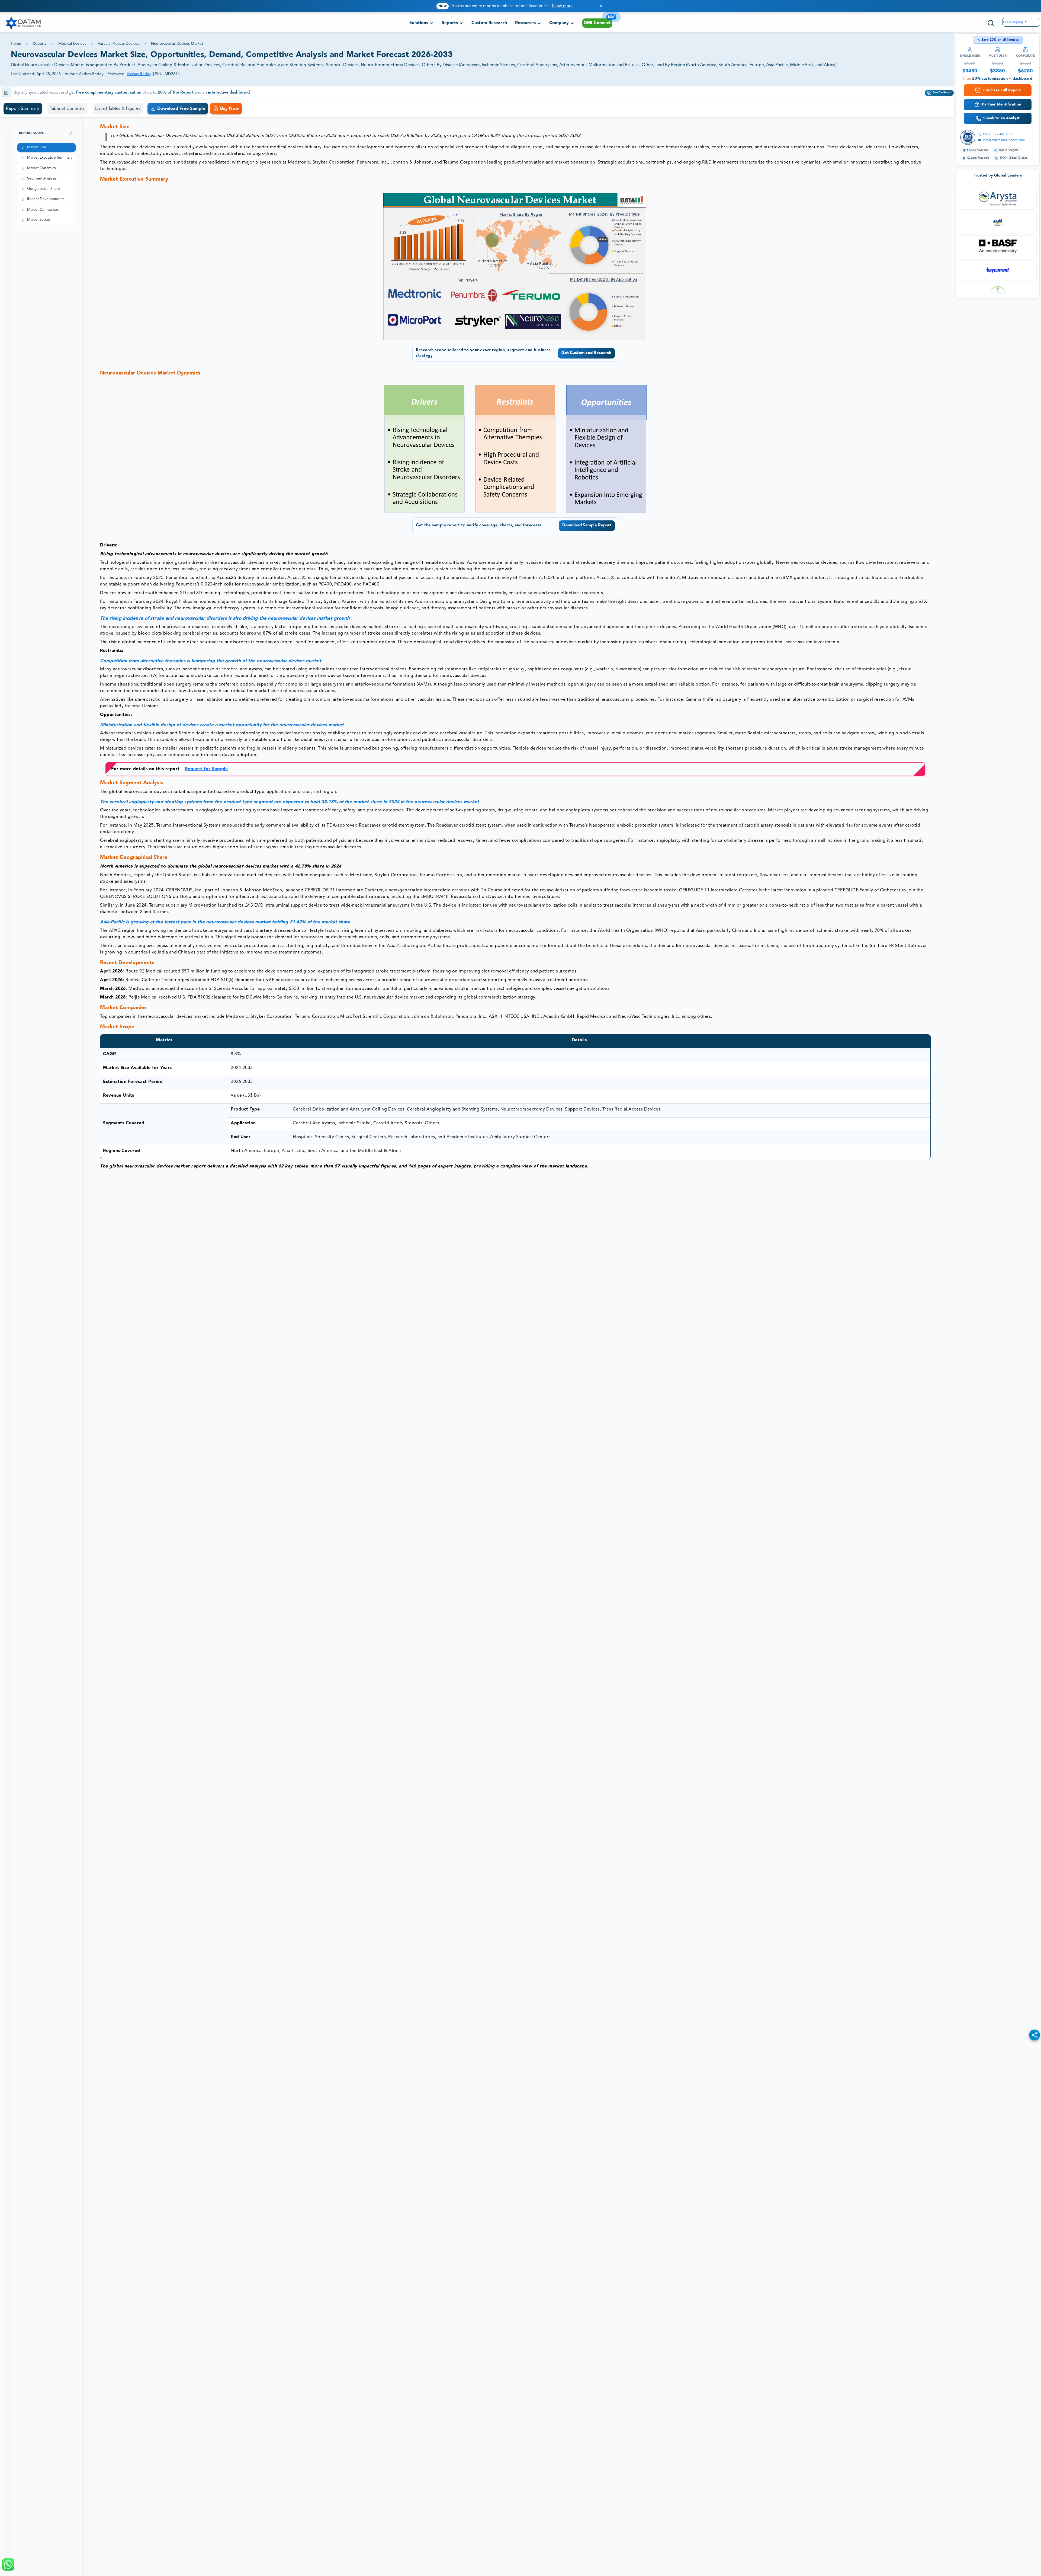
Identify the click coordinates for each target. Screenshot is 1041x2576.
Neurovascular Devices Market (177, 44)
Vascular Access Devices (118, 44)
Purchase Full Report (1002, 90)
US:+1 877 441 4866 (998, 135)
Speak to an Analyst (1001, 118)
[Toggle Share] (1034, 2035)
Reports (40, 44)
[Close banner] (601, 6)
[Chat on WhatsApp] (8, 2564)
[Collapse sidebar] (71, 133)
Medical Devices (72, 44)
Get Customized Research (586, 353)
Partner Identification (1002, 104)
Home (16, 44)
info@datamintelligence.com (1004, 140)
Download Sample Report (587, 525)
